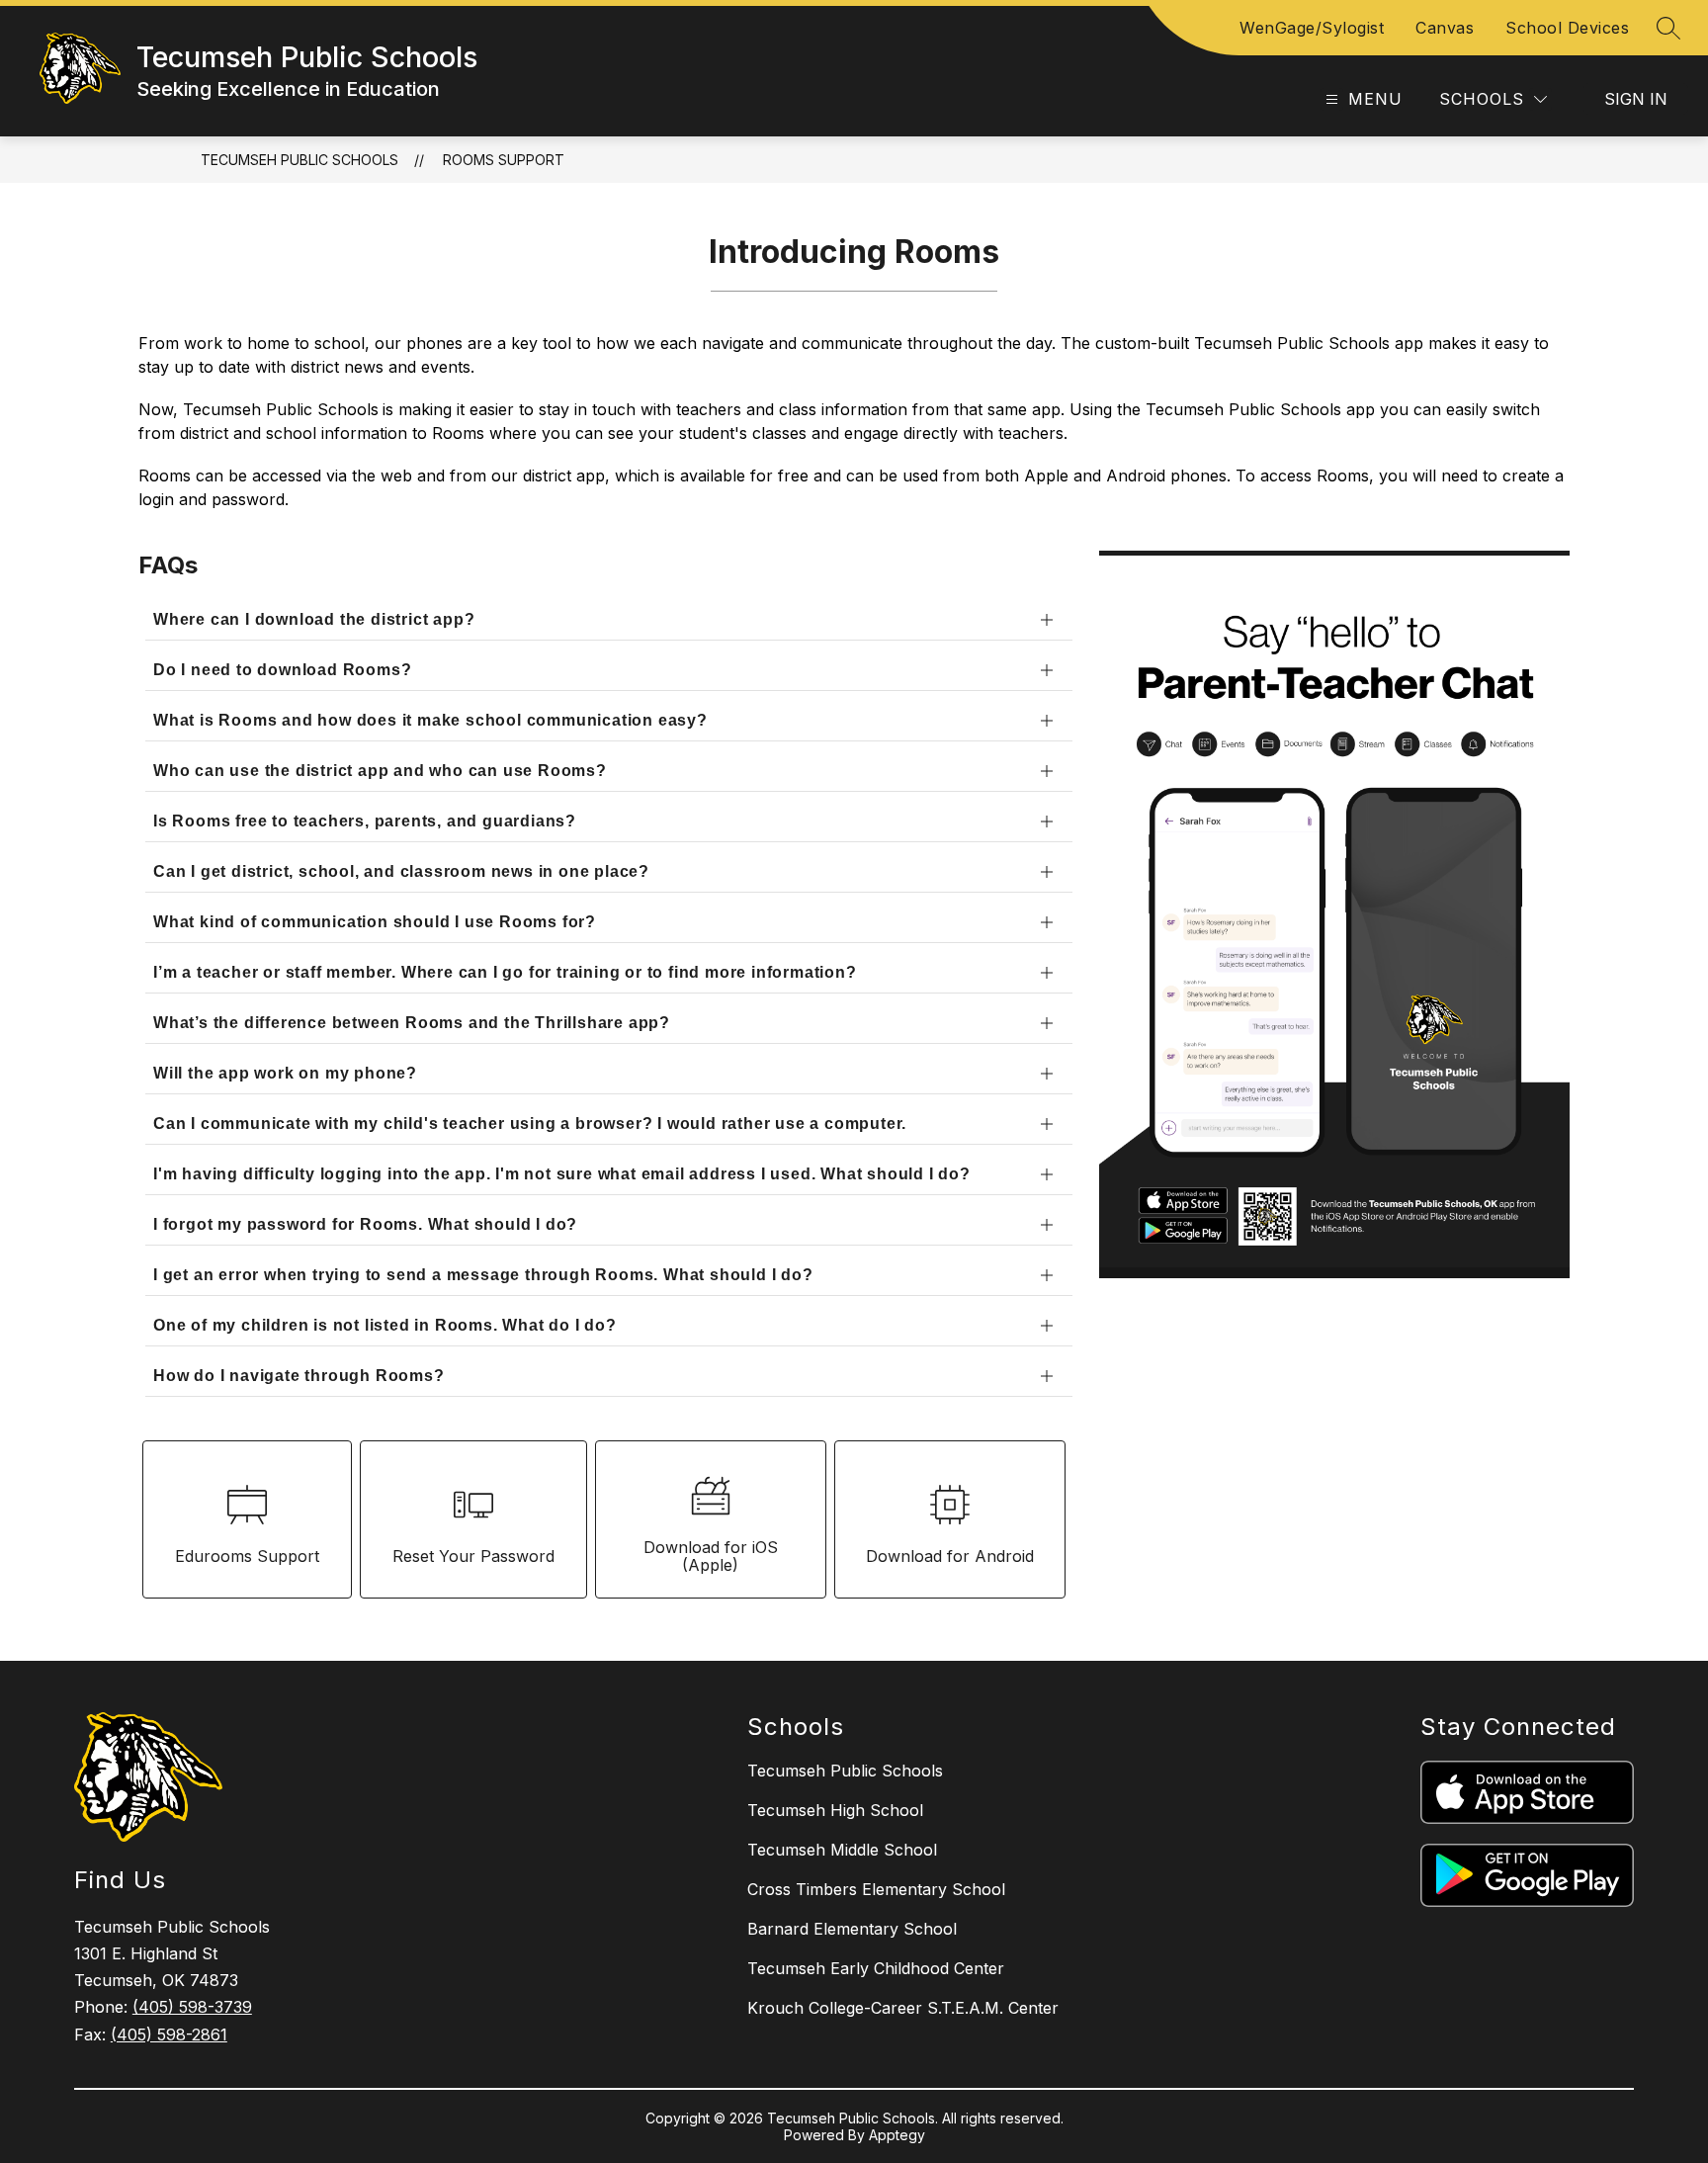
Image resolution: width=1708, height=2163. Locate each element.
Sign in (1636, 99)
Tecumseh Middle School (842, 1850)
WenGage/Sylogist (1312, 28)
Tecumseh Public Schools (299, 160)
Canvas (1445, 28)
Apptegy (897, 2135)
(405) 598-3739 (192, 2007)
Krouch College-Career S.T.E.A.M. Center (903, 2008)
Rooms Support (504, 160)
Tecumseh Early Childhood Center (876, 1968)
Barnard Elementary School (852, 1929)
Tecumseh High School (835, 1810)
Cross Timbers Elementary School (876, 1889)
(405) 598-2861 (169, 2034)
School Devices (1567, 28)
